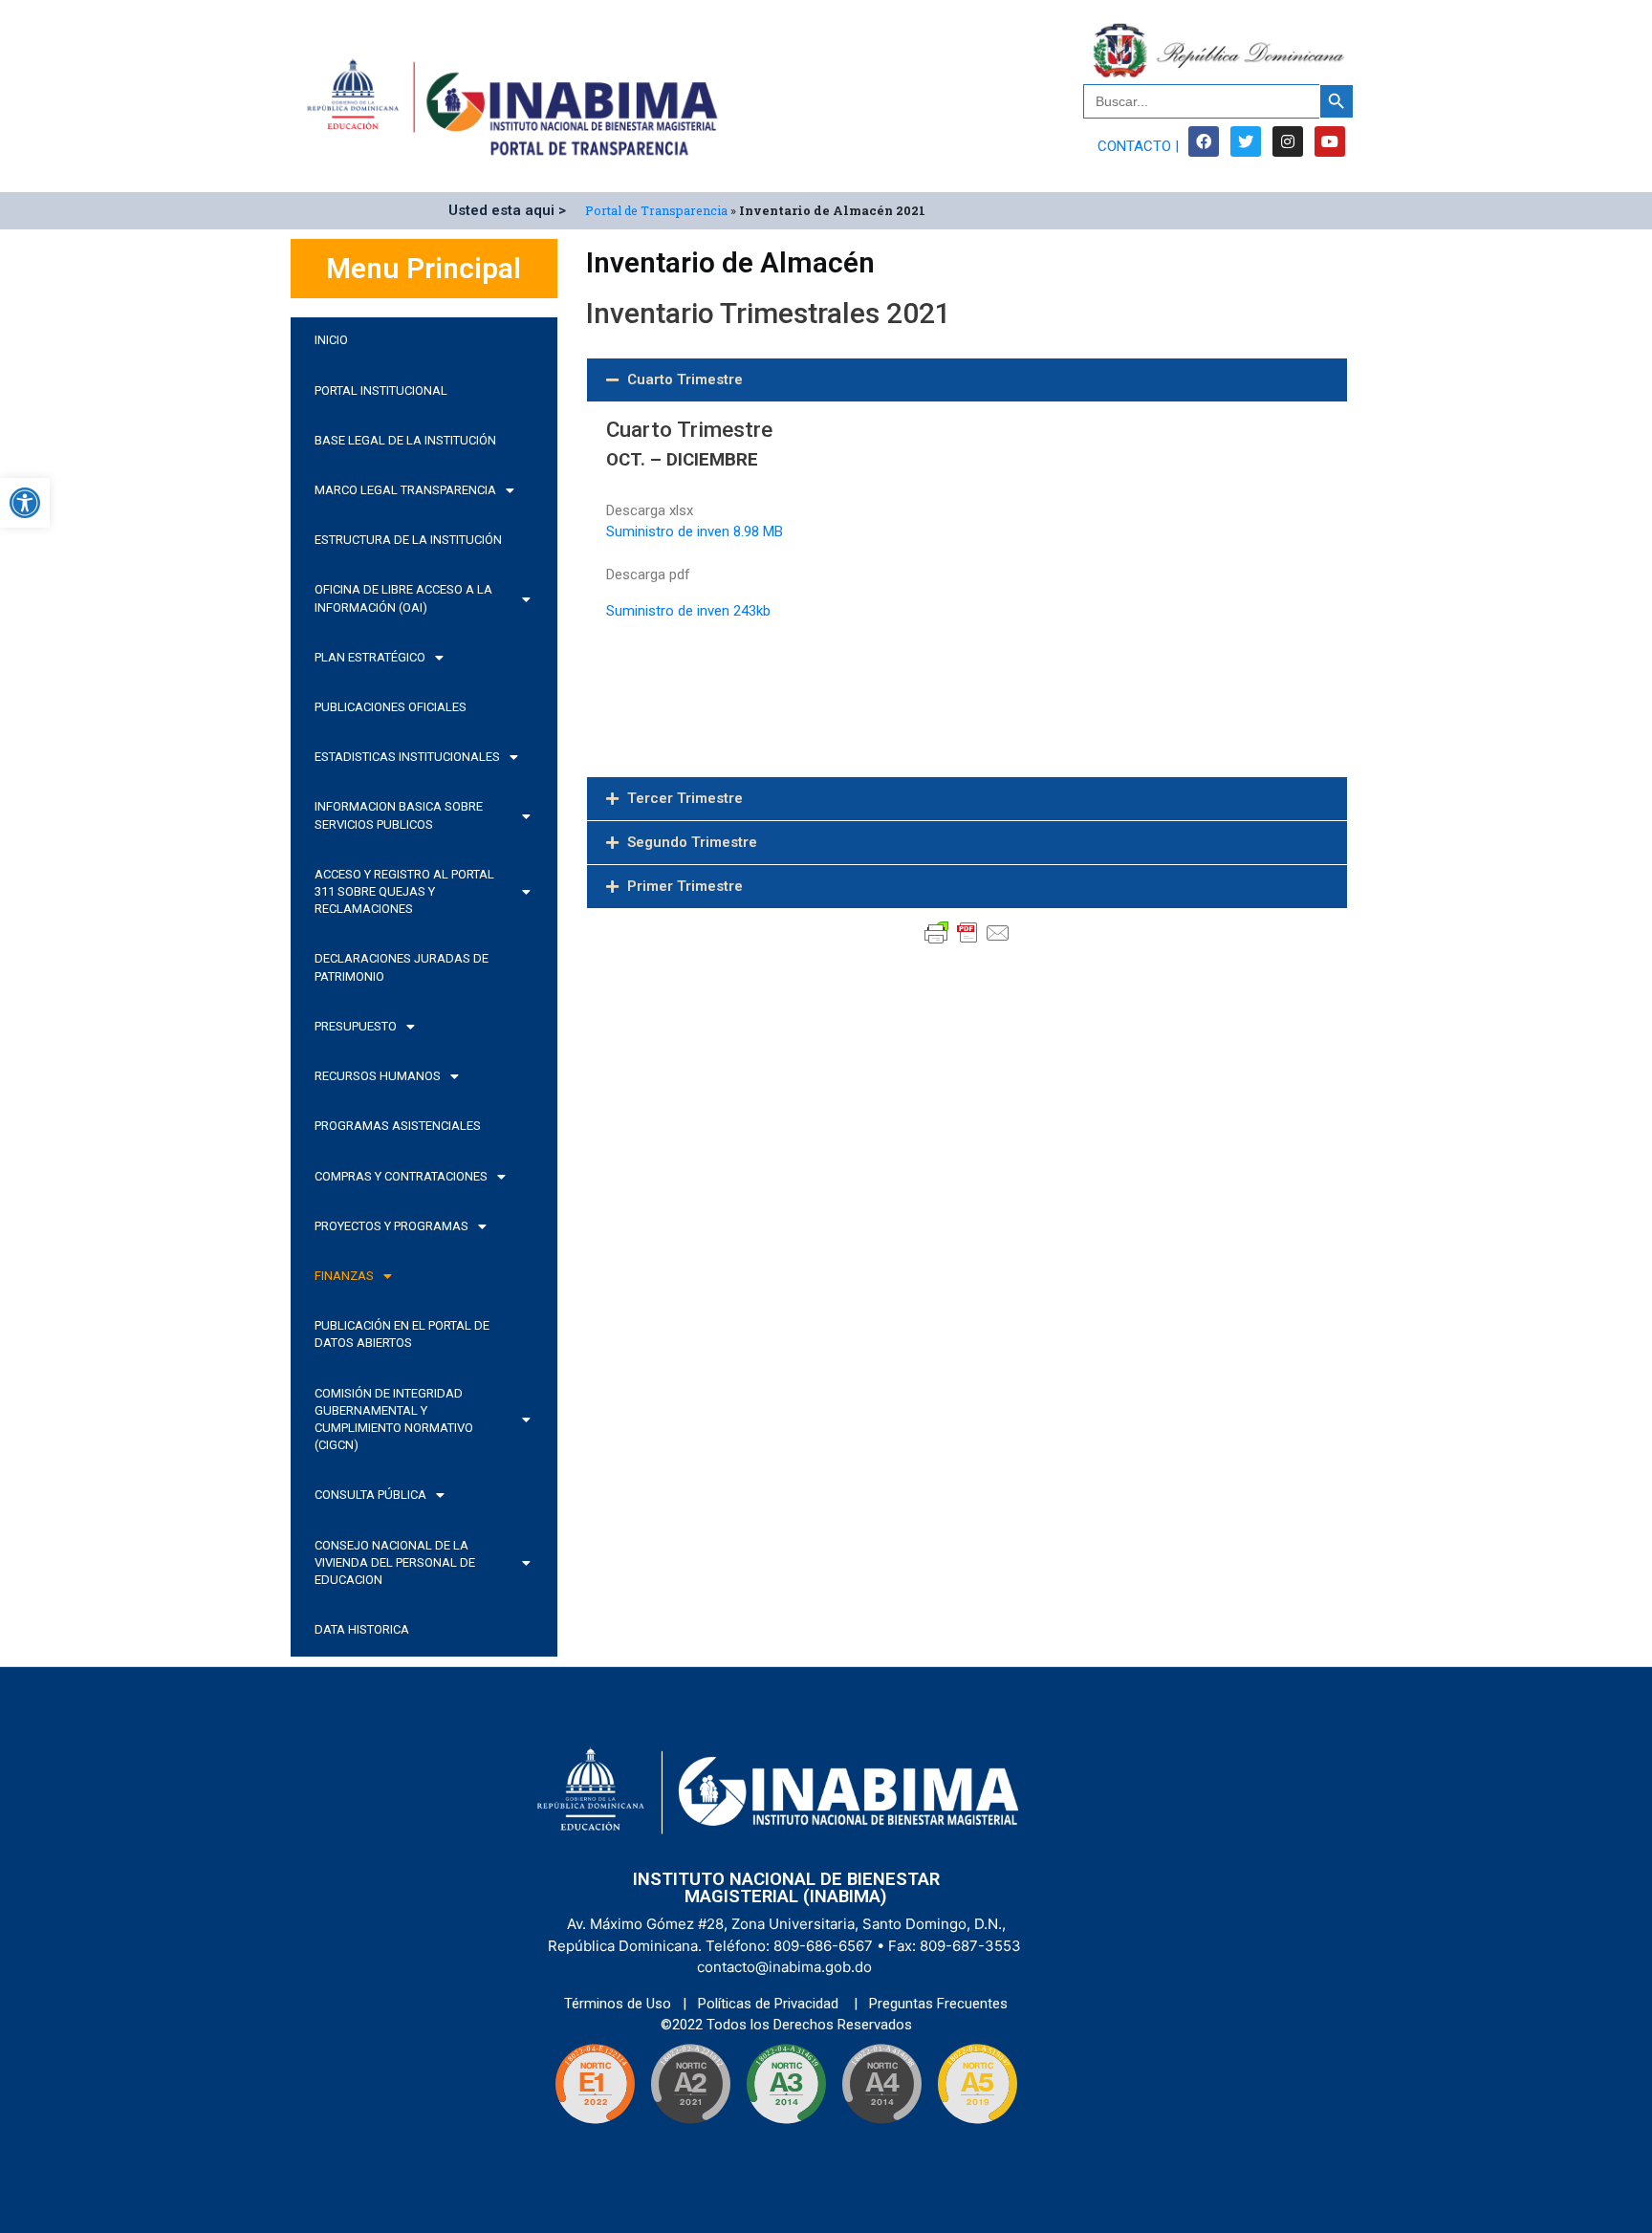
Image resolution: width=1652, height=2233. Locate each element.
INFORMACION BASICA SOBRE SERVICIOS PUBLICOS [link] (399, 815)
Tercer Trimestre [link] (685, 798)
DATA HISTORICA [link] (362, 1629)
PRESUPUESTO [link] (356, 1026)
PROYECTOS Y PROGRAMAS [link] (391, 1226)
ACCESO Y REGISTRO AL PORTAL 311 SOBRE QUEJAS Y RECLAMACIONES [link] (404, 891)
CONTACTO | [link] (1138, 146)
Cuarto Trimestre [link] (685, 379)
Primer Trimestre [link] (685, 886)
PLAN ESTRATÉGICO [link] (370, 657)
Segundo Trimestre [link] (692, 842)
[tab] (967, 380)
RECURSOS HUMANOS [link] (378, 1076)
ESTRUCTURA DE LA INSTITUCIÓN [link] (408, 540)
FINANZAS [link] (344, 1276)
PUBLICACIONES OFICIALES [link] (391, 707)
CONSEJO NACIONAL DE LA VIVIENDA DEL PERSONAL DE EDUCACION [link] (395, 1562)
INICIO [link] (331, 340)
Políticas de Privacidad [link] (770, 2004)
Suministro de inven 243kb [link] (688, 611)
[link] (25, 503)
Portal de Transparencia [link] (656, 210)
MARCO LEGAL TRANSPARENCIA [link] (405, 490)
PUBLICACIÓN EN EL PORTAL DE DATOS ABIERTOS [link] (402, 1334)
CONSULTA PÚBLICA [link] (370, 1495)
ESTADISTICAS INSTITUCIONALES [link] (407, 757)
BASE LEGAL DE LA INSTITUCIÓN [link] (405, 440)
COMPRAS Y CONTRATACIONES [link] (401, 1176)
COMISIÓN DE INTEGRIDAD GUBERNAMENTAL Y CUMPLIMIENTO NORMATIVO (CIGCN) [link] (394, 1420)
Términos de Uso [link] (619, 2004)
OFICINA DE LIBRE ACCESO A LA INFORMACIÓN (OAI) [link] (403, 598)
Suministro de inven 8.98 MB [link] (696, 531)
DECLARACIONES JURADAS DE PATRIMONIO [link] (402, 967)
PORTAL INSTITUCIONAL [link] (381, 390)
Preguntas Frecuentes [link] (938, 2004)
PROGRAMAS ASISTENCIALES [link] (398, 1126)
